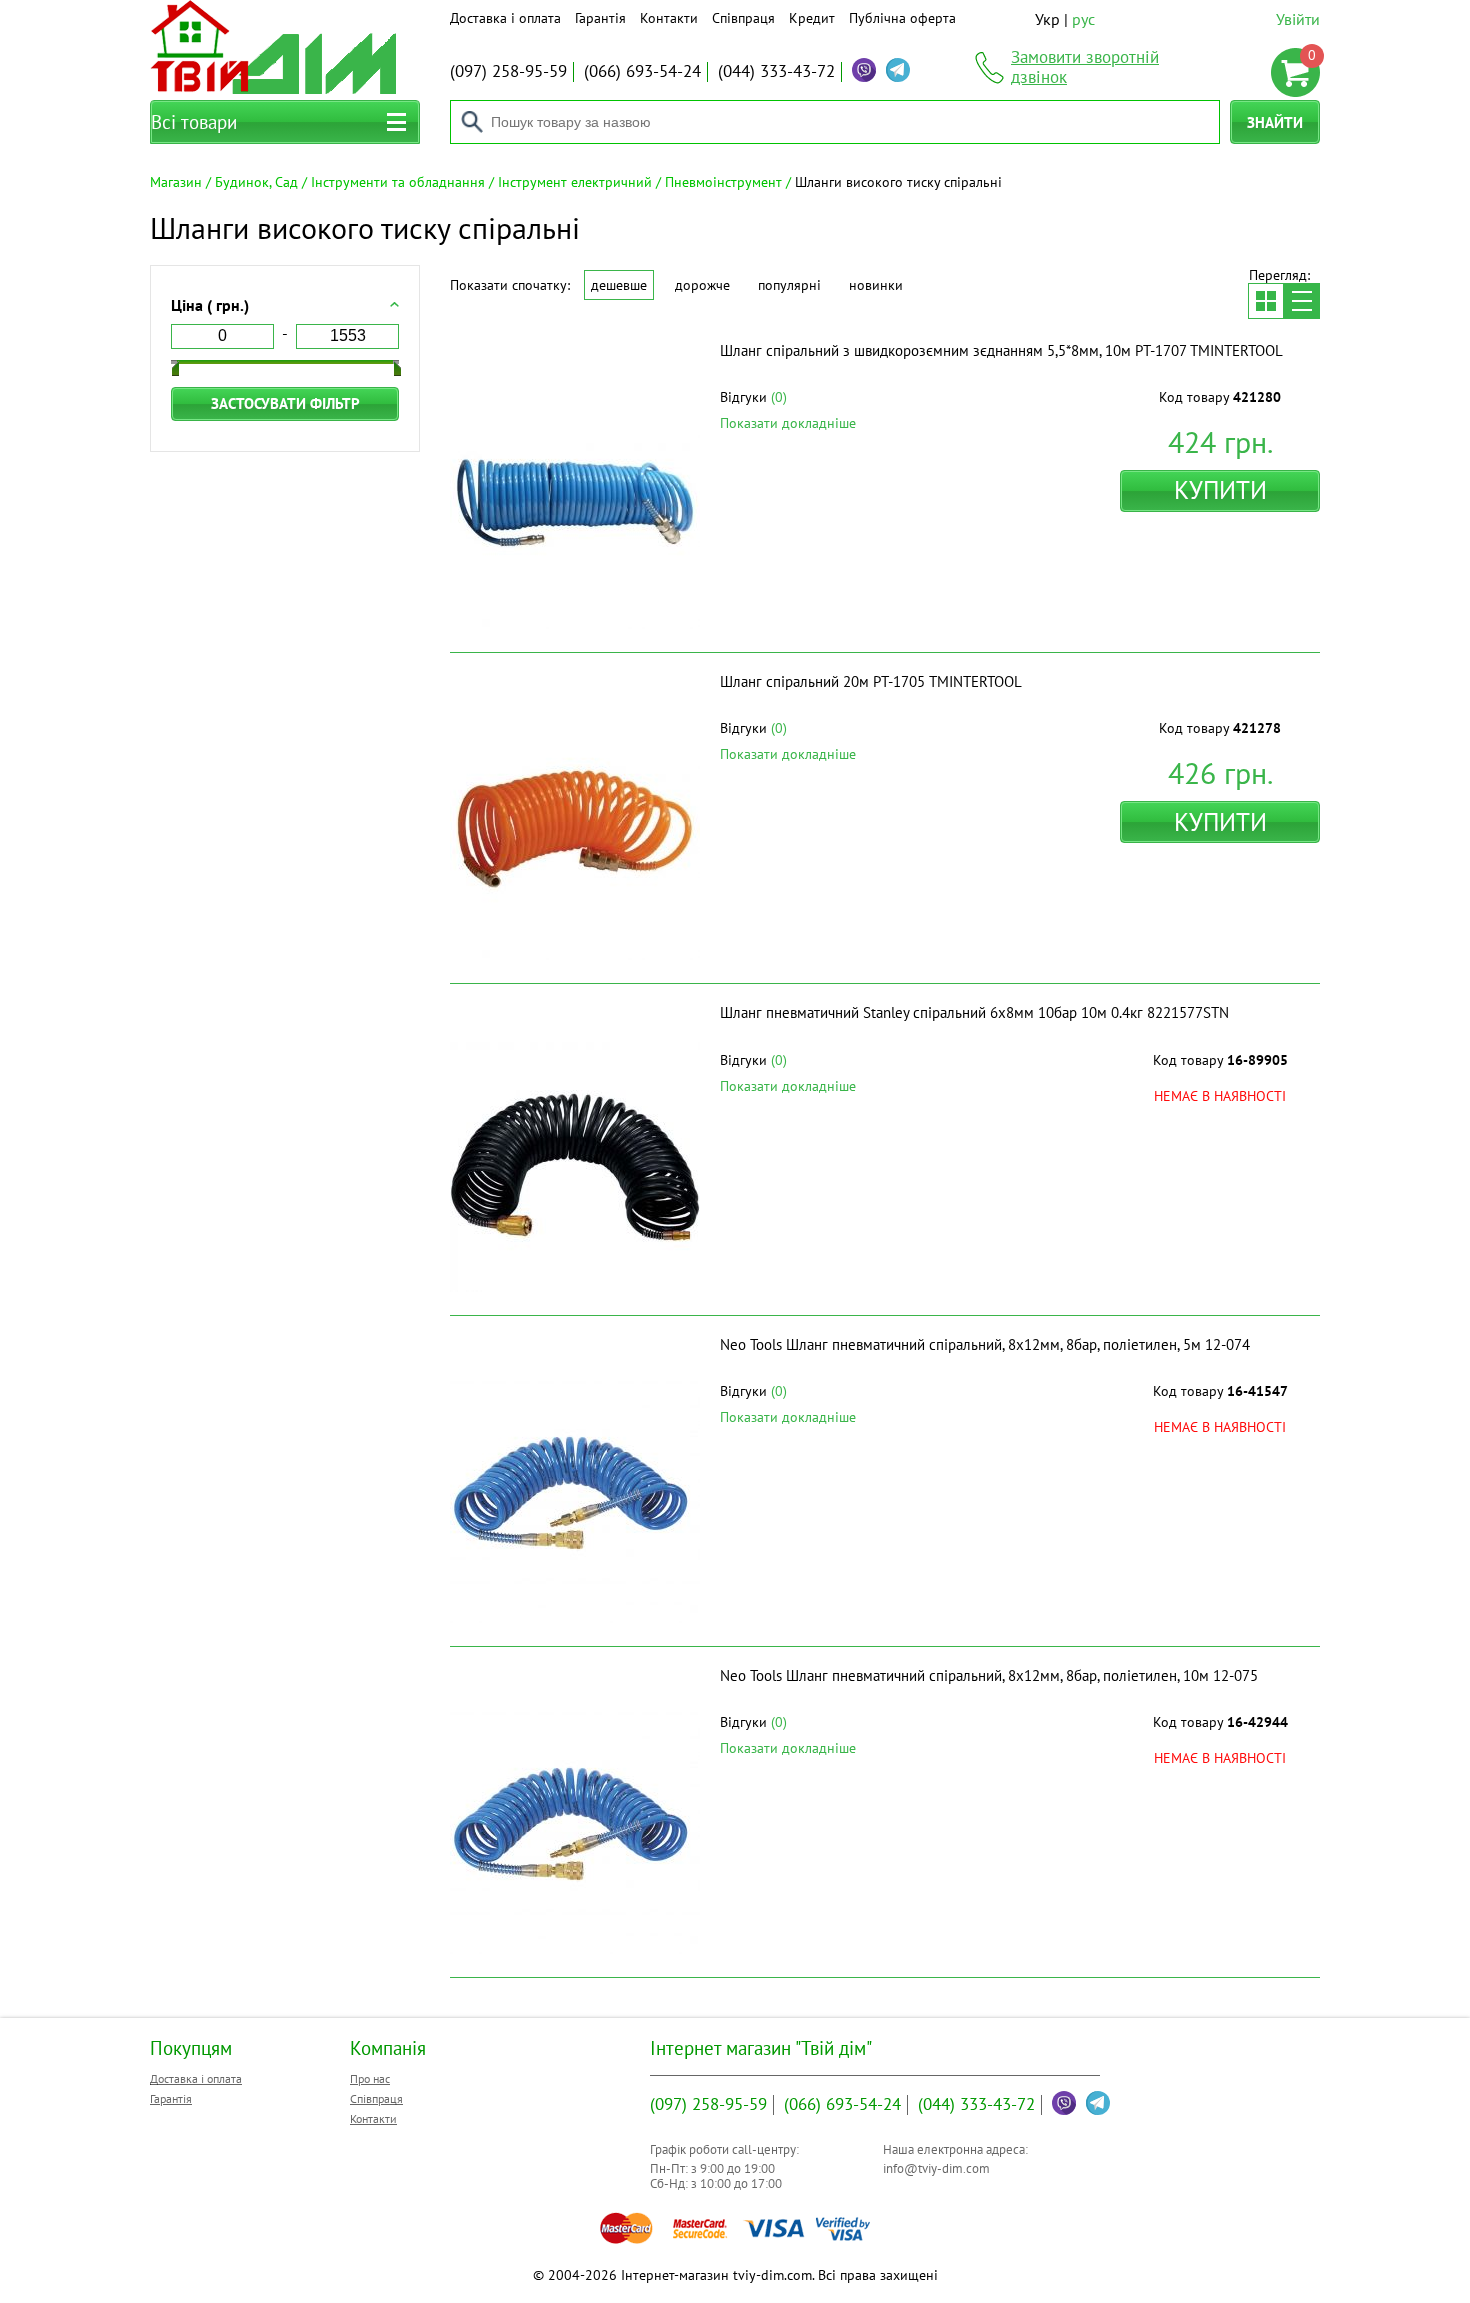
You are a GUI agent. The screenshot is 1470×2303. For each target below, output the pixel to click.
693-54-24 (642, 71)
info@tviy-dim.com (936, 2168)
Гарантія (600, 18)
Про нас (370, 2078)
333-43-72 (776, 71)
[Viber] (864, 70)
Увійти (1298, 19)
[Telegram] (898, 70)
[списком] (1302, 301)
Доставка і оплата (505, 18)
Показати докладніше (788, 423)
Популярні (789, 285)
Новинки (876, 285)
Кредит (812, 18)
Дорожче (702, 285)
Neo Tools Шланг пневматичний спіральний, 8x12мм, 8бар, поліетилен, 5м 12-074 (985, 1344)
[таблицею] (1266, 301)
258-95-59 (508, 71)
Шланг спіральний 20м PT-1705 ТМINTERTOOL (871, 681)
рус (1083, 19)
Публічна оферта (902, 18)
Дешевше (619, 285)
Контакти (669, 18)
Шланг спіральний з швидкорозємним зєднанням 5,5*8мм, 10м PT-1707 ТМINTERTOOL (1001, 350)
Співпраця (743, 18)
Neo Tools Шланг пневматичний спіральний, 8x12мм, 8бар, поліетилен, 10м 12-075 (989, 1675)
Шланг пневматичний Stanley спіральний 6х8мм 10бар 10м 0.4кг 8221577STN (974, 1012)
